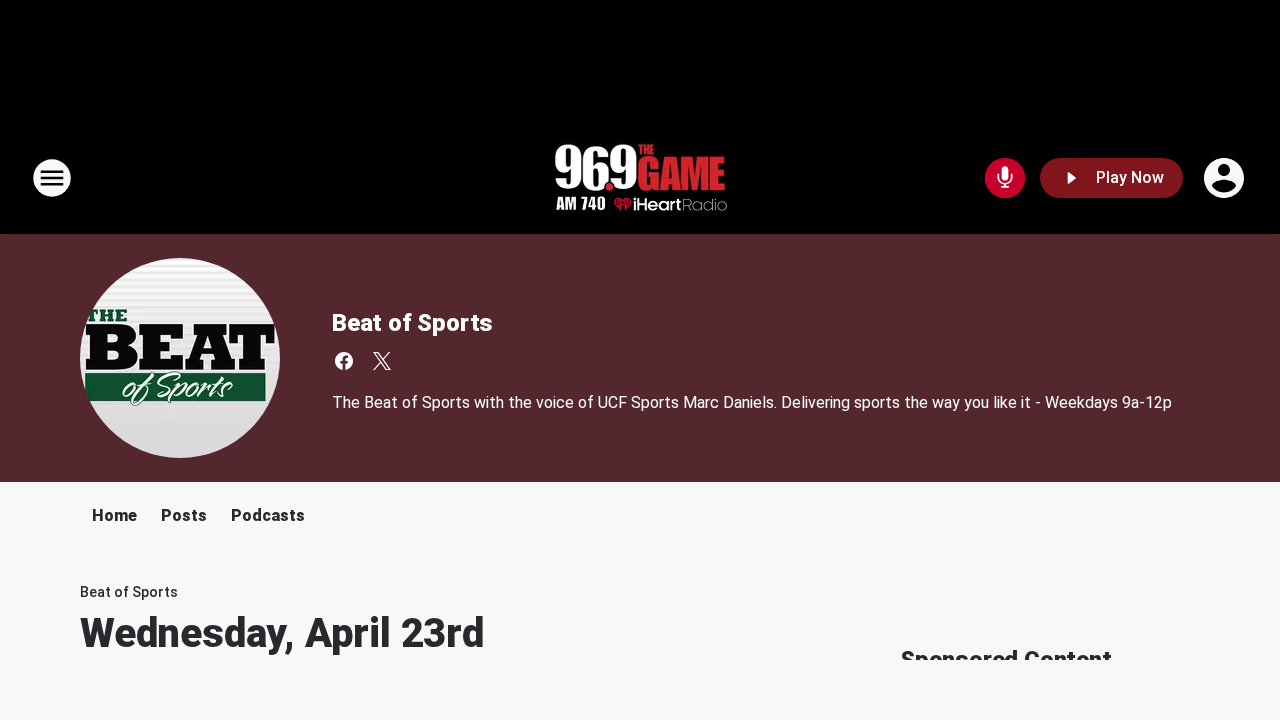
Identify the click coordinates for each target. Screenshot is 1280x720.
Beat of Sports (412, 323)
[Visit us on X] (382, 361)
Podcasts (268, 515)
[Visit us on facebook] (344, 361)
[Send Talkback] (1005, 178)
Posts (184, 515)
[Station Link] (640, 178)
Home (114, 515)
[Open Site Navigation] (52, 178)
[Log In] (1226, 178)
